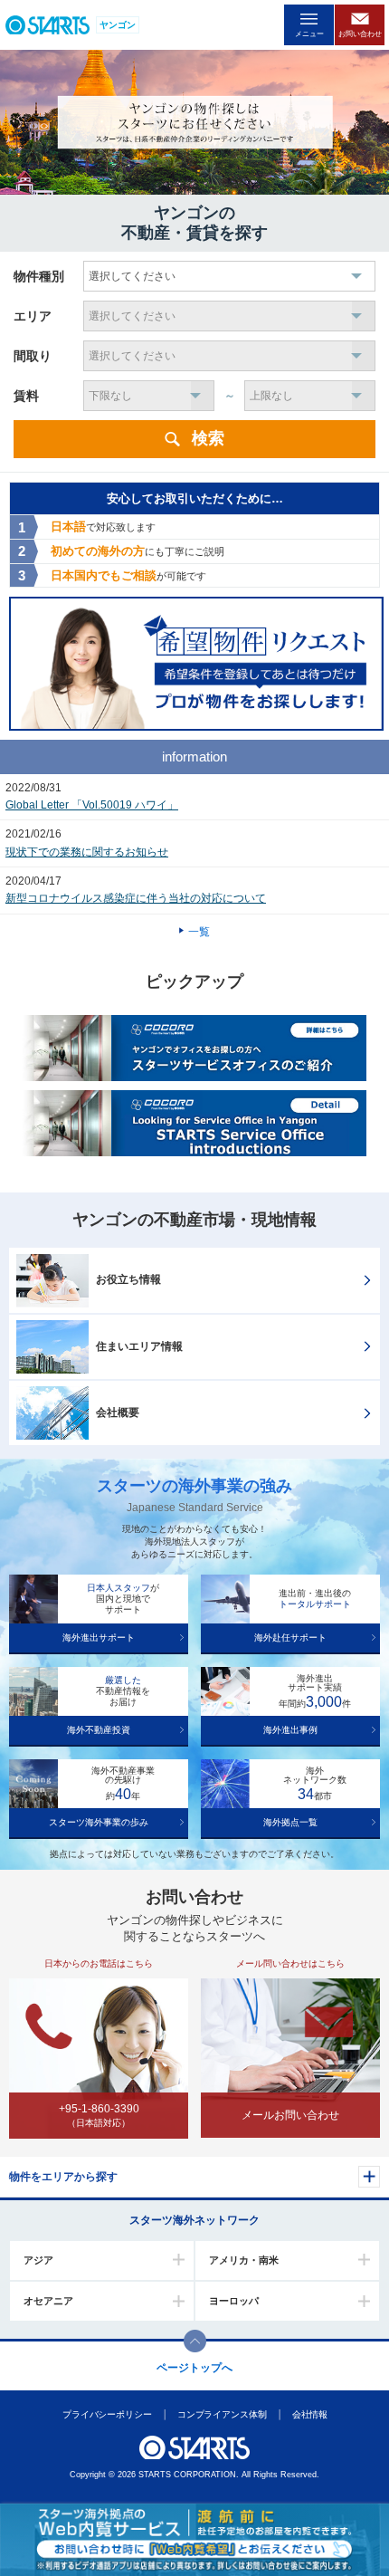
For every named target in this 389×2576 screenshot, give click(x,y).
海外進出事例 (290, 1730)
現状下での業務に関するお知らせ (87, 852)
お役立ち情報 (128, 1279)
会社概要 (118, 1412)
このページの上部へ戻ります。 (195, 2341)
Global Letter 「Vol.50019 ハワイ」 (92, 805)
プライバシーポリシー (106, 2414)
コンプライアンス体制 (221, 2414)
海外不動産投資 (99, 1730)
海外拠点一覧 (290, 1822)
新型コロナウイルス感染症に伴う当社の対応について (136, 898)
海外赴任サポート (290, 1638)
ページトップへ (194, 2368)
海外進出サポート (99, 1638)
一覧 (199, 932)
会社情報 (309, 2414)
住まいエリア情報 (139, 1346)
